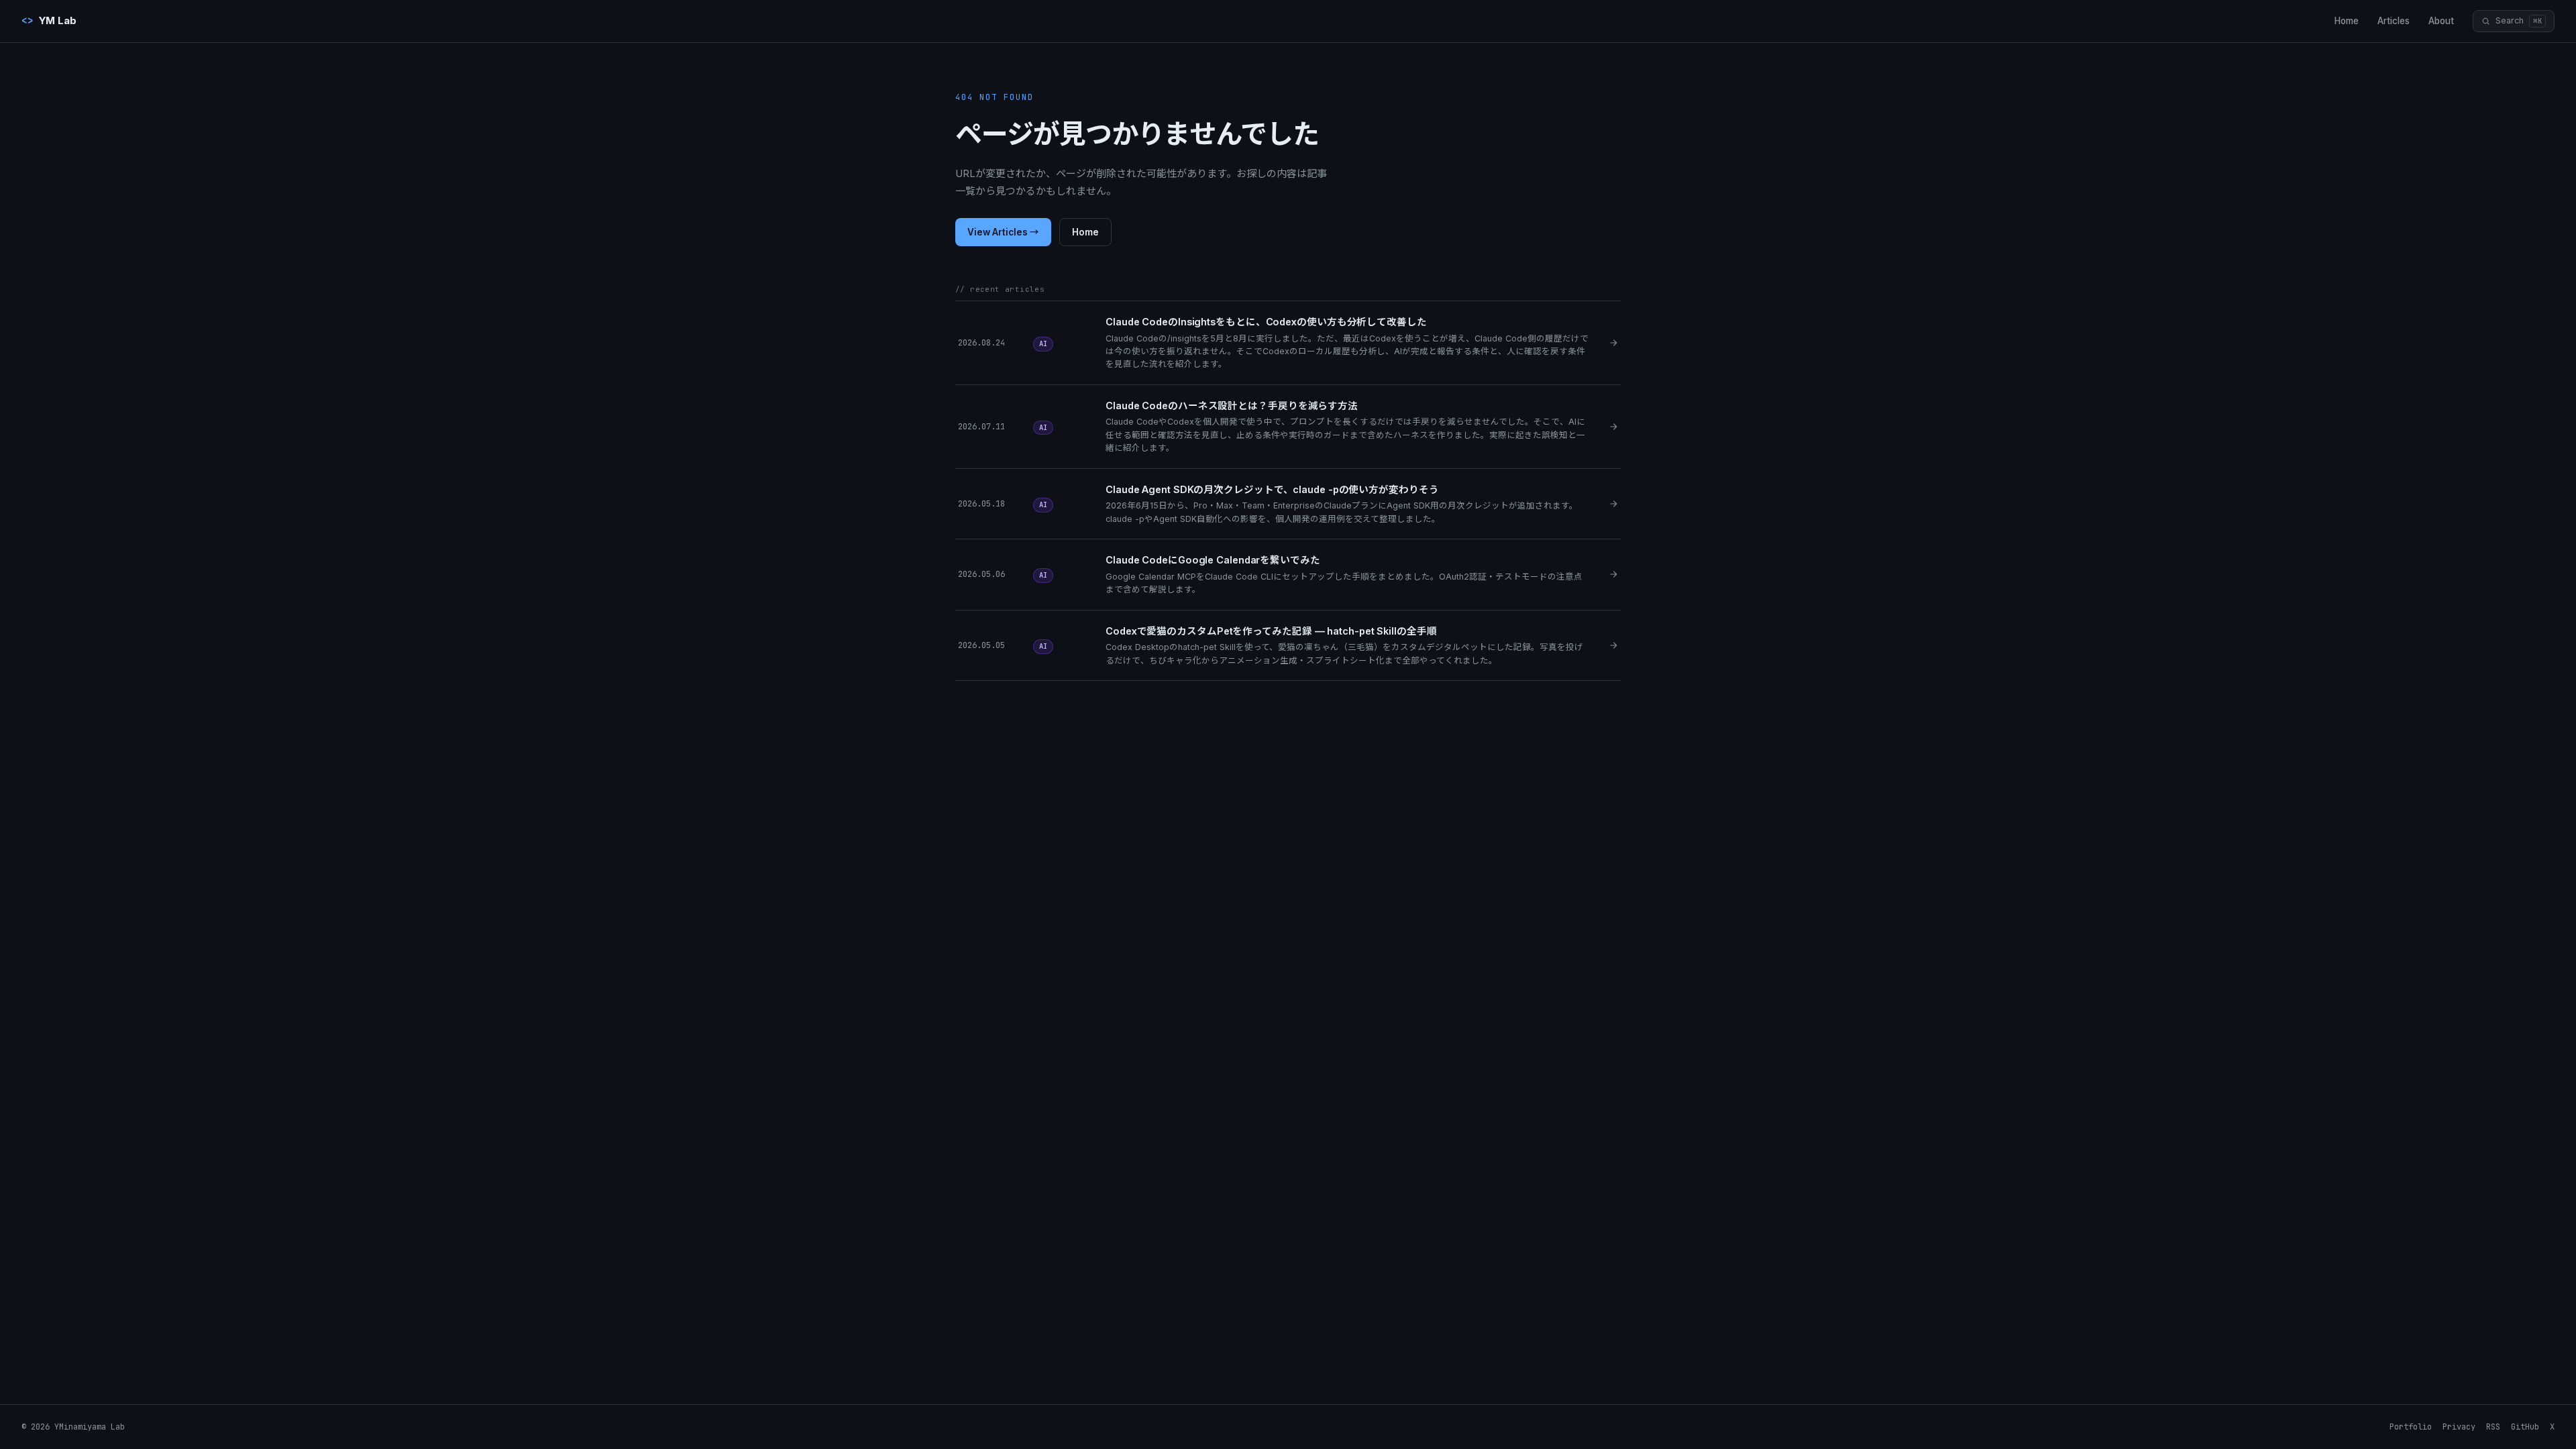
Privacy (2459, 1427)
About (2441, 21)
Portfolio (2411, 1427)
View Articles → (1003, 232)
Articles (2394, 21)
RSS (2493, 1427)
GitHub (2525, 1427)
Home (2347, 21)
